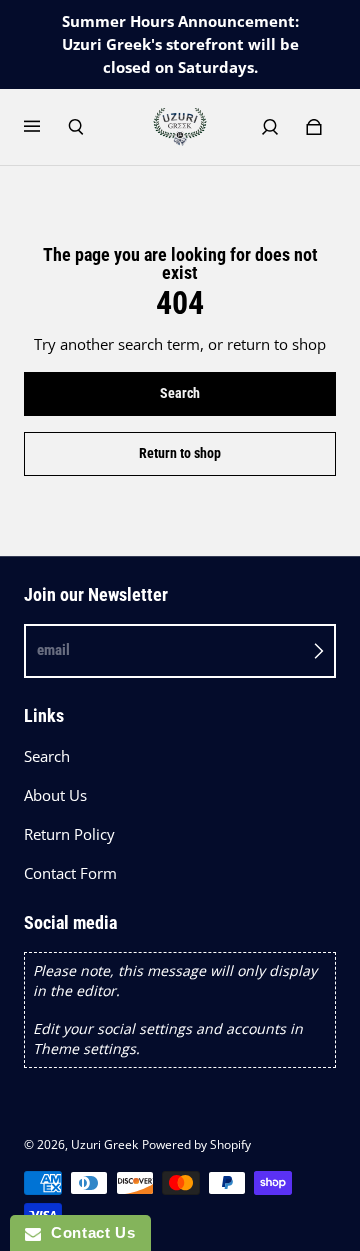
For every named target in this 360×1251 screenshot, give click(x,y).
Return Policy (69, 834)
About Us (55, 795)
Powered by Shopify (196, 1144)
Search (47, 756)
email (53, 650)
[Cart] (314, 127)
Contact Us (88, 1232)
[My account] (270, 127)
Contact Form (70, 873)
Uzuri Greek (104, 1144)
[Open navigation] (46, 127)
